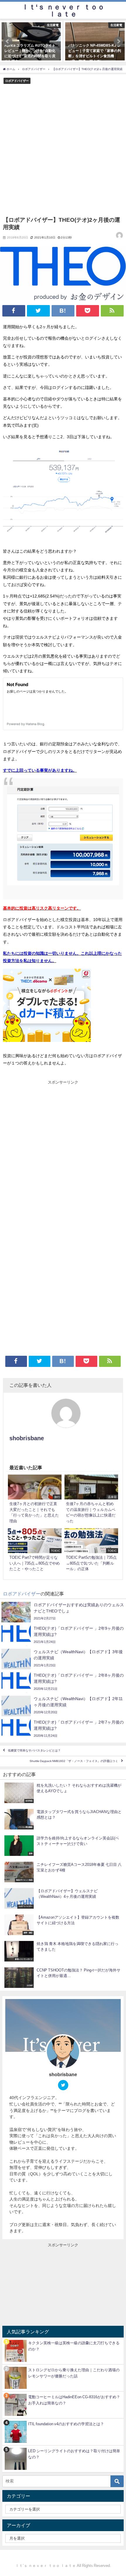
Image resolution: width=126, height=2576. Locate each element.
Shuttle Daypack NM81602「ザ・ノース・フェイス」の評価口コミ (74, 1761)
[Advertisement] (63, 150)
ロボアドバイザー (17, 81)
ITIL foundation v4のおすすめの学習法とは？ (66, 2424)
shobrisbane (27, 1438)
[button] (8, 41)
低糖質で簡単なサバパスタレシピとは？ (34, 1751)
